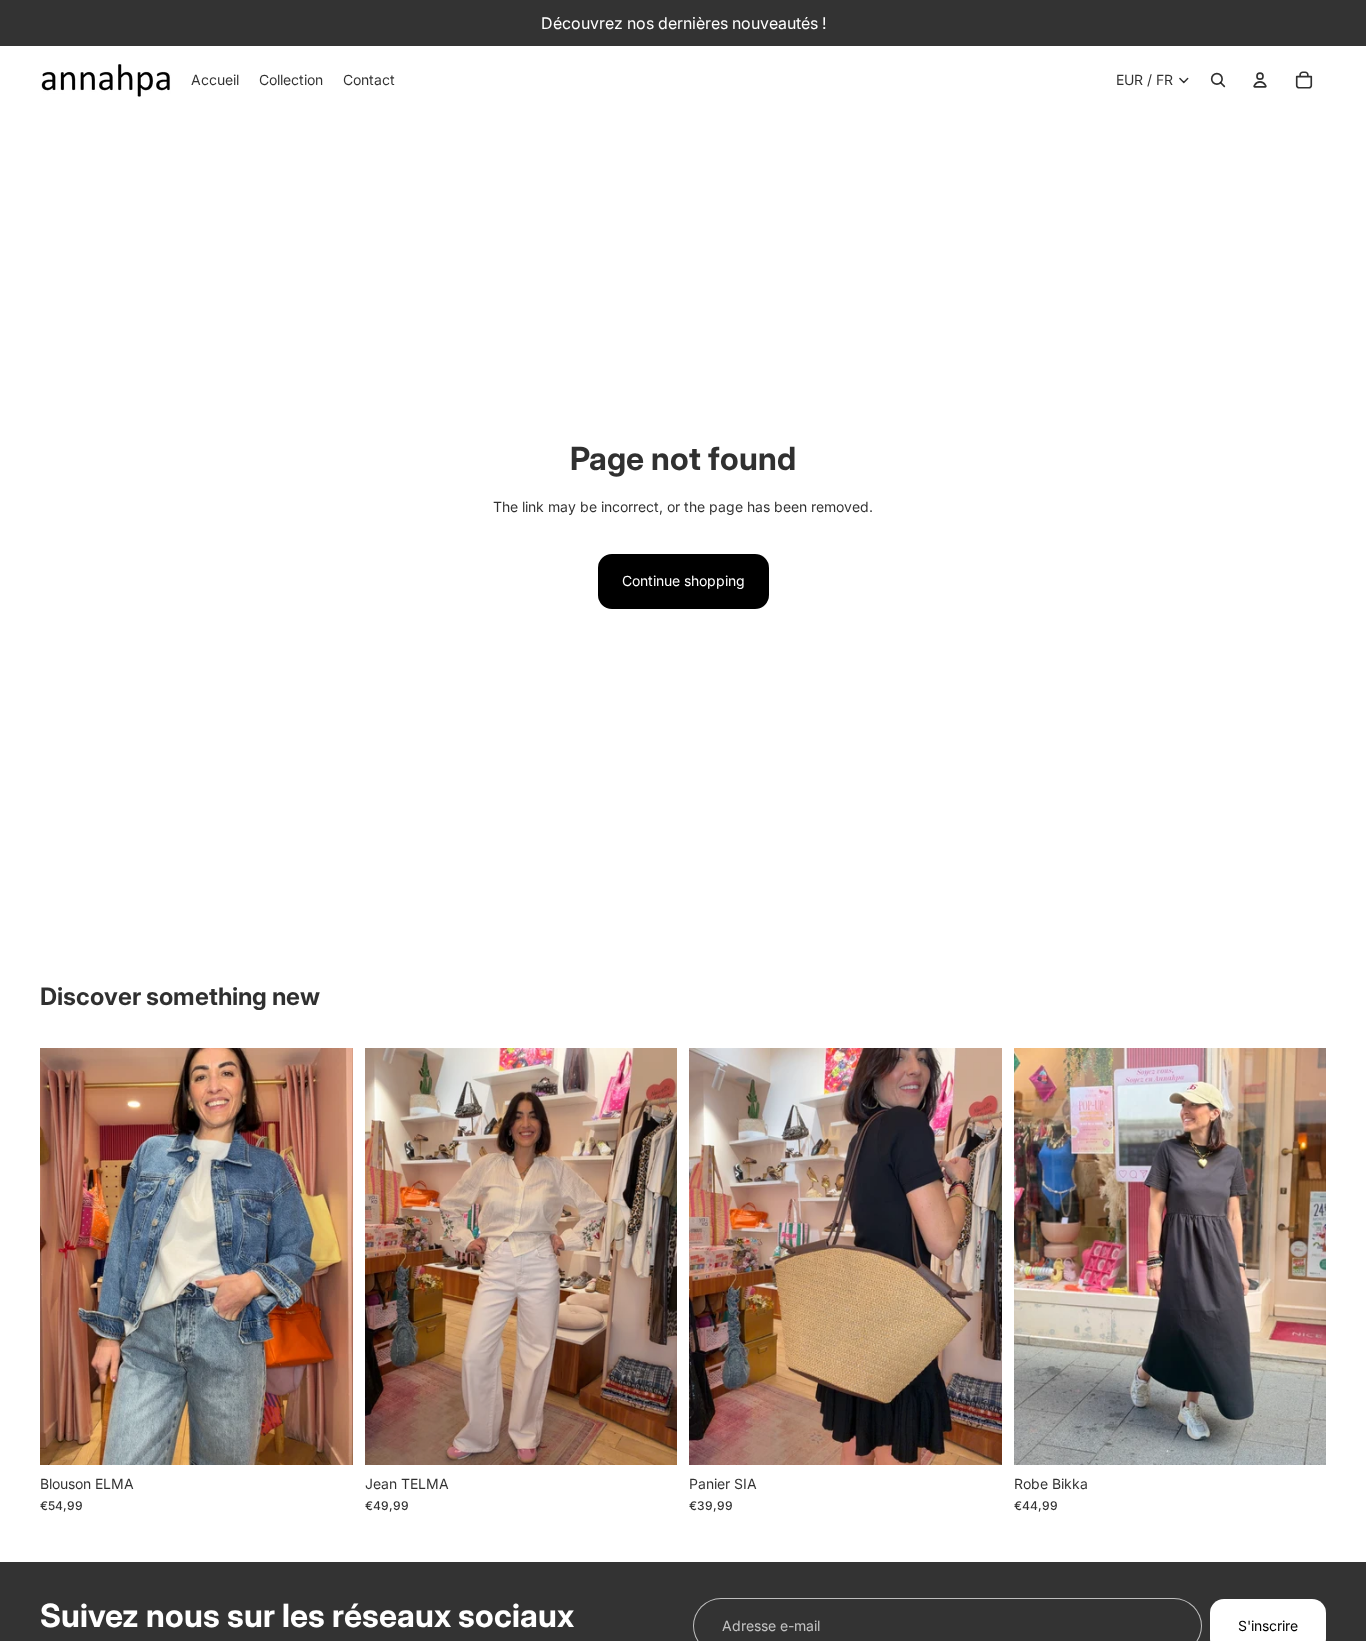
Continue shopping (683, 580)
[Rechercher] (1218, 80)
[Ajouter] (971, 1434)
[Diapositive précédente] (70, 1256)
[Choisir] (322, 1434)
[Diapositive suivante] (323, 1256)
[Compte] (1260, 80)
